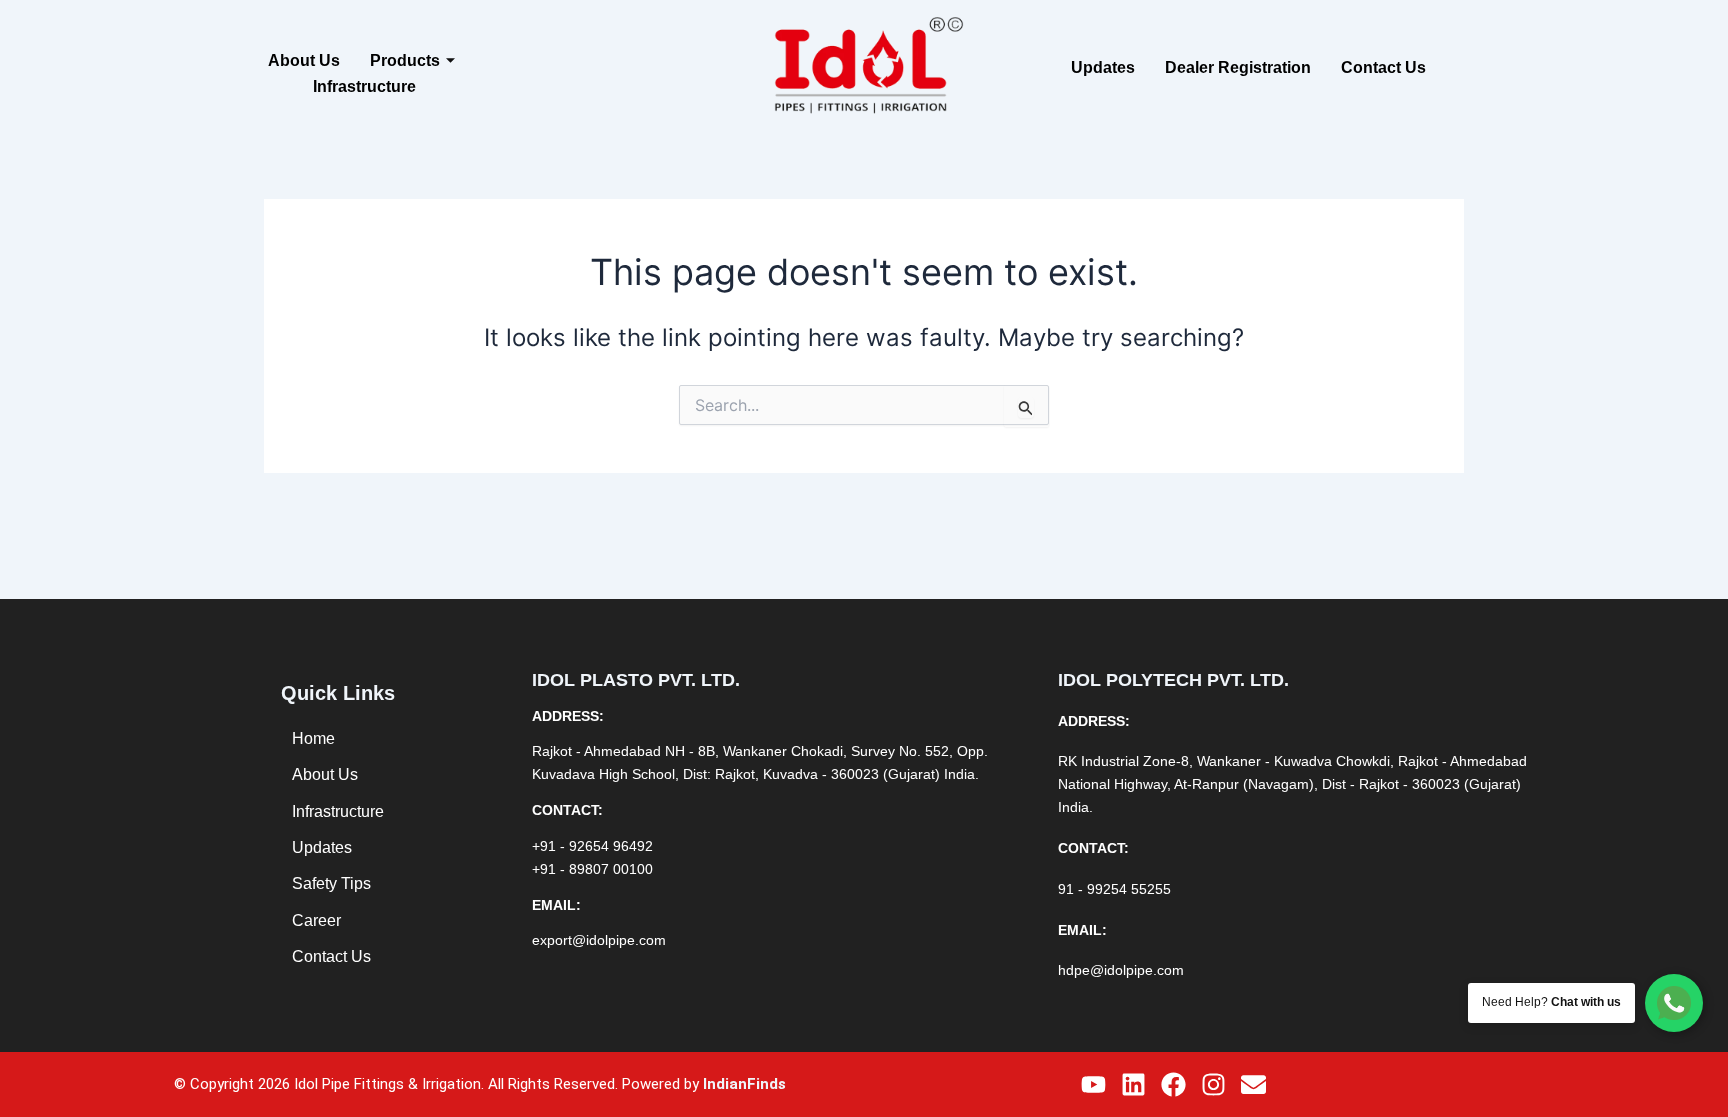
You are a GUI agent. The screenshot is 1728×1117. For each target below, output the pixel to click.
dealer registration (1238, 67)
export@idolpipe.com (599, 940)
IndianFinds (744, 1084)
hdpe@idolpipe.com (1121, 970)
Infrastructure (364, 86)
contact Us (1383, 67)
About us (304, 60)
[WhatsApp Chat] (1674, 1003)
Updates (1103, 67)
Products (405, 60)
